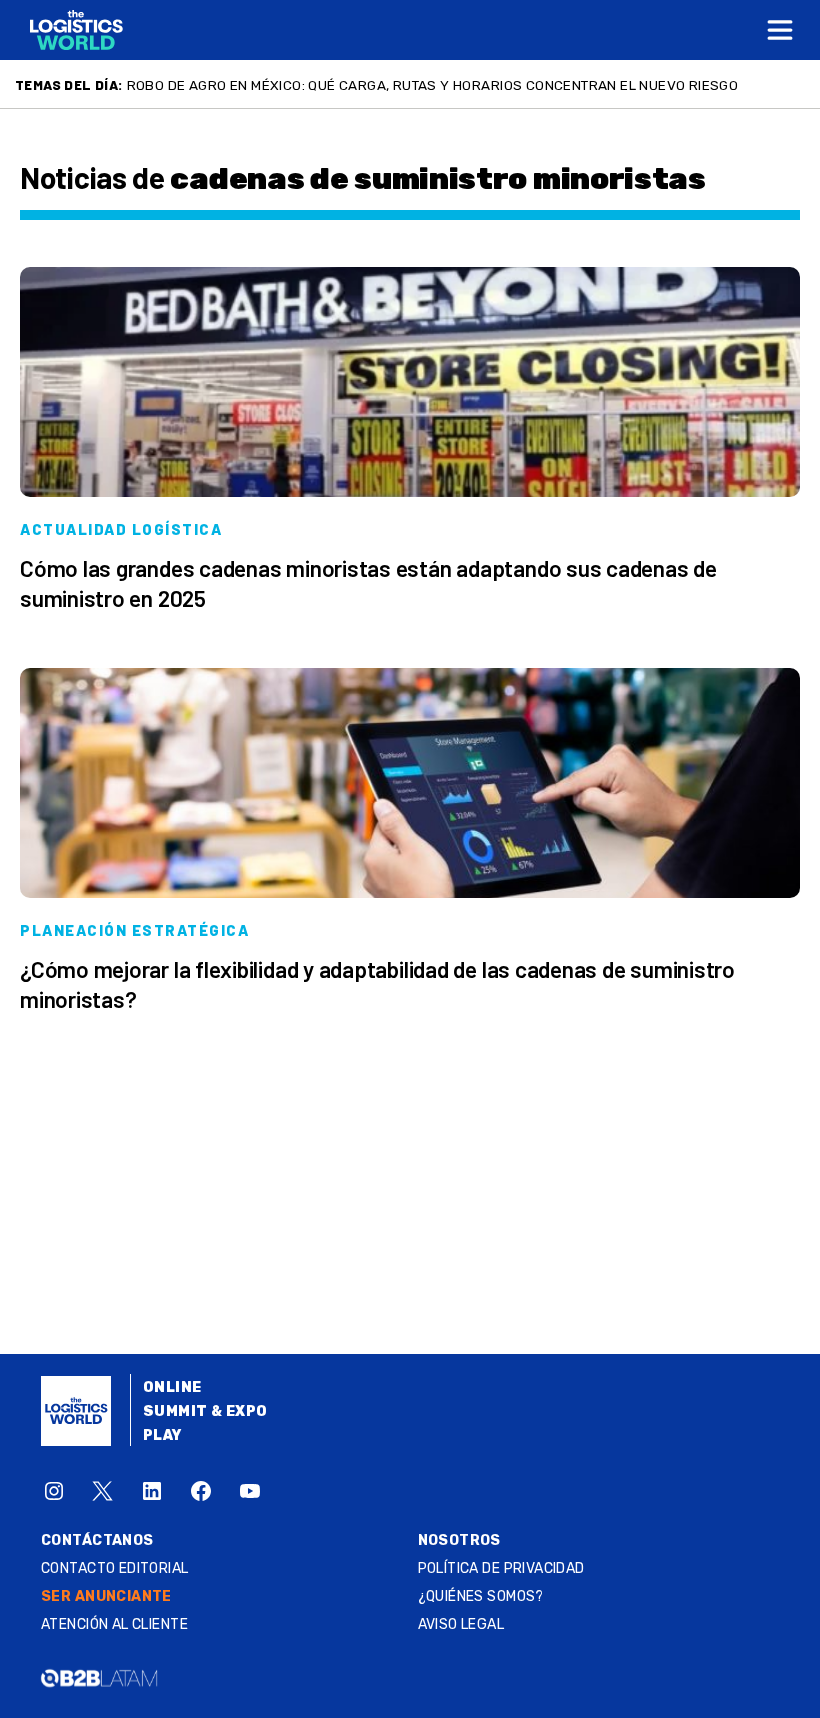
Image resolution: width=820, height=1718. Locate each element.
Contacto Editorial (115, 1568)
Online (172, 1387)
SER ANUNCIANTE (106, 1596)
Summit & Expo (205, 1411)
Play (162, 1435)
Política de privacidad (501, 1568)
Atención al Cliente (114, 1624)
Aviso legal (461, 1624)
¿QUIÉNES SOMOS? (481, 1596)
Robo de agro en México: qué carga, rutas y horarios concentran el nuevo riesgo (433, 85)
